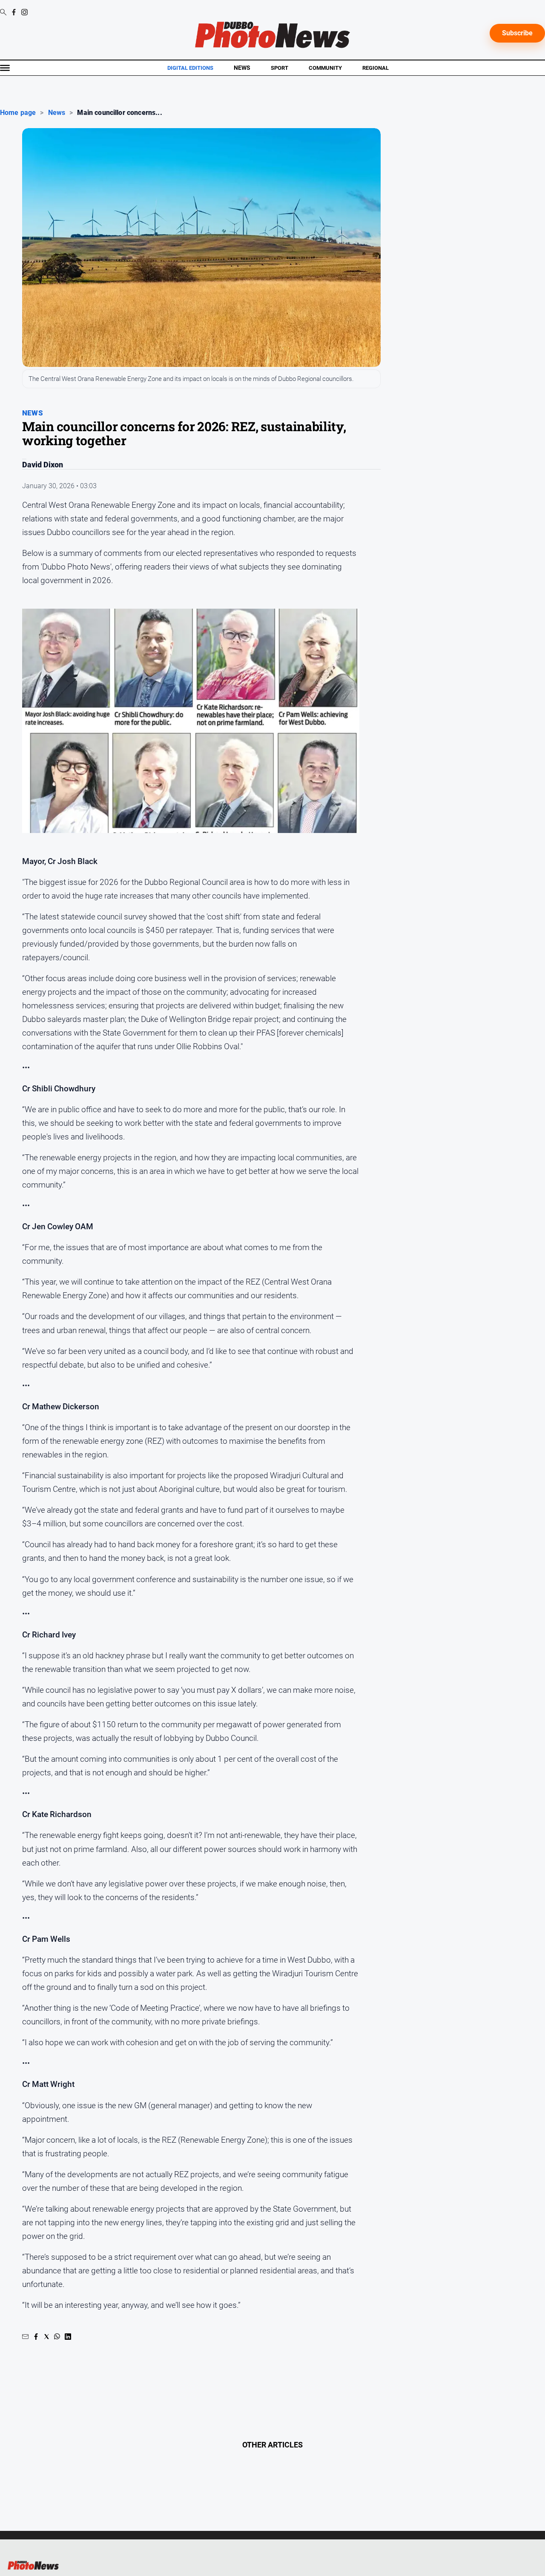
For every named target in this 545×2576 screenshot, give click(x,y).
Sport (280, 68)
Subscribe (517, 33)
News (242, 68)
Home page (18, 113)
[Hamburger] (5, 68)
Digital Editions (190, 68)
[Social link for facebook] (14, 12)
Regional (376, 68)
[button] (25, 2337)
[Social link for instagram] (24, 12)
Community (325, 68)
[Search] (3, 13)
